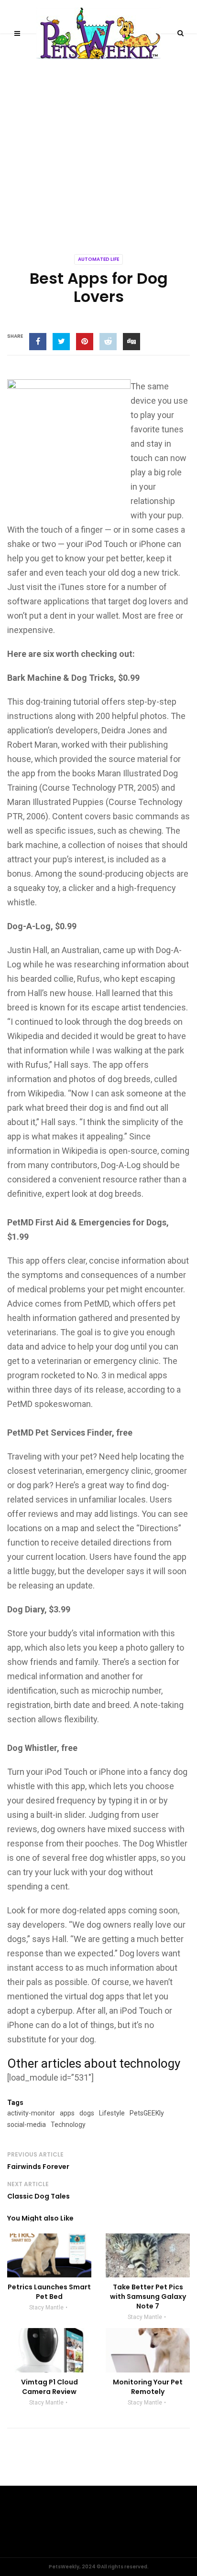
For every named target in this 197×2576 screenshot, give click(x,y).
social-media (27, 2125)
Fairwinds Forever (38, 2167)
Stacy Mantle (46, 2308)
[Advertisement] (98, 137)
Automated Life (98, 259)
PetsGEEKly (147, 2113)
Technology (68, 2125)
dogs (87, 2113)
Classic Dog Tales (38, 2196)
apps (67, 2113)
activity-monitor (31, 2113)
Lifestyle (112, 2113)
